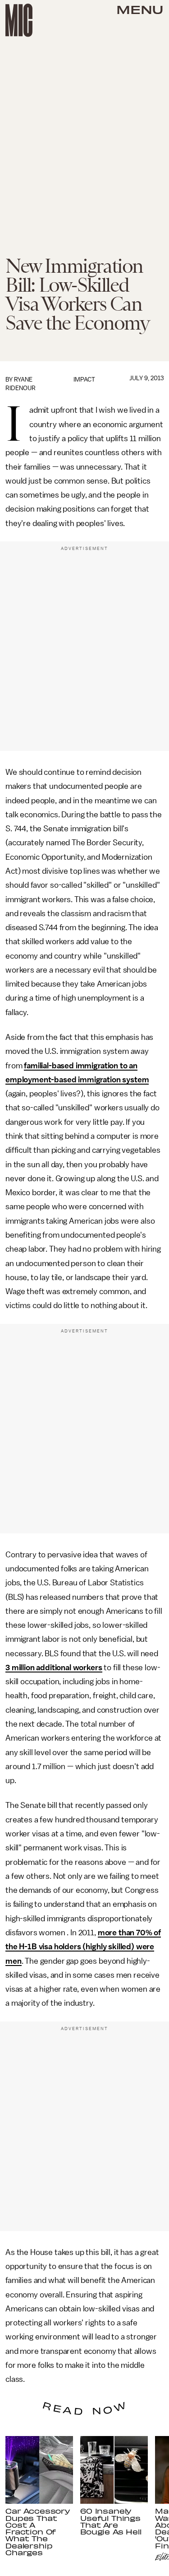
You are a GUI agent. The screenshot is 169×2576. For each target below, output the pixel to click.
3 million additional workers (54, 1668)
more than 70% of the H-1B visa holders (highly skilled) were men (83, 1947)
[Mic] (19, 20)
